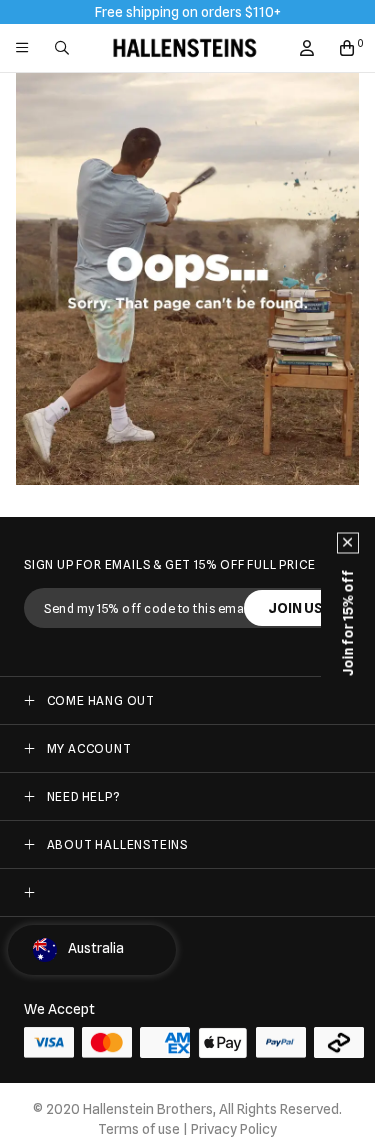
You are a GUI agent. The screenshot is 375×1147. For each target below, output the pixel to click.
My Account (89, 748)
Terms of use (139, 1129)
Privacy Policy (234, 1129)
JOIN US (295, 608)
